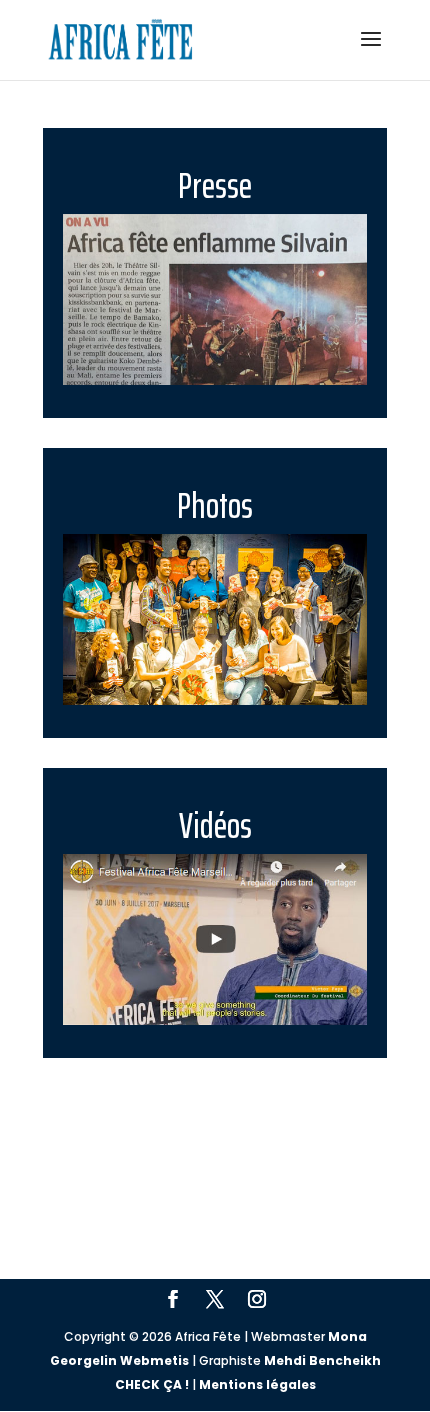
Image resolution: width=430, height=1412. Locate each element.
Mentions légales (257, 1384)
